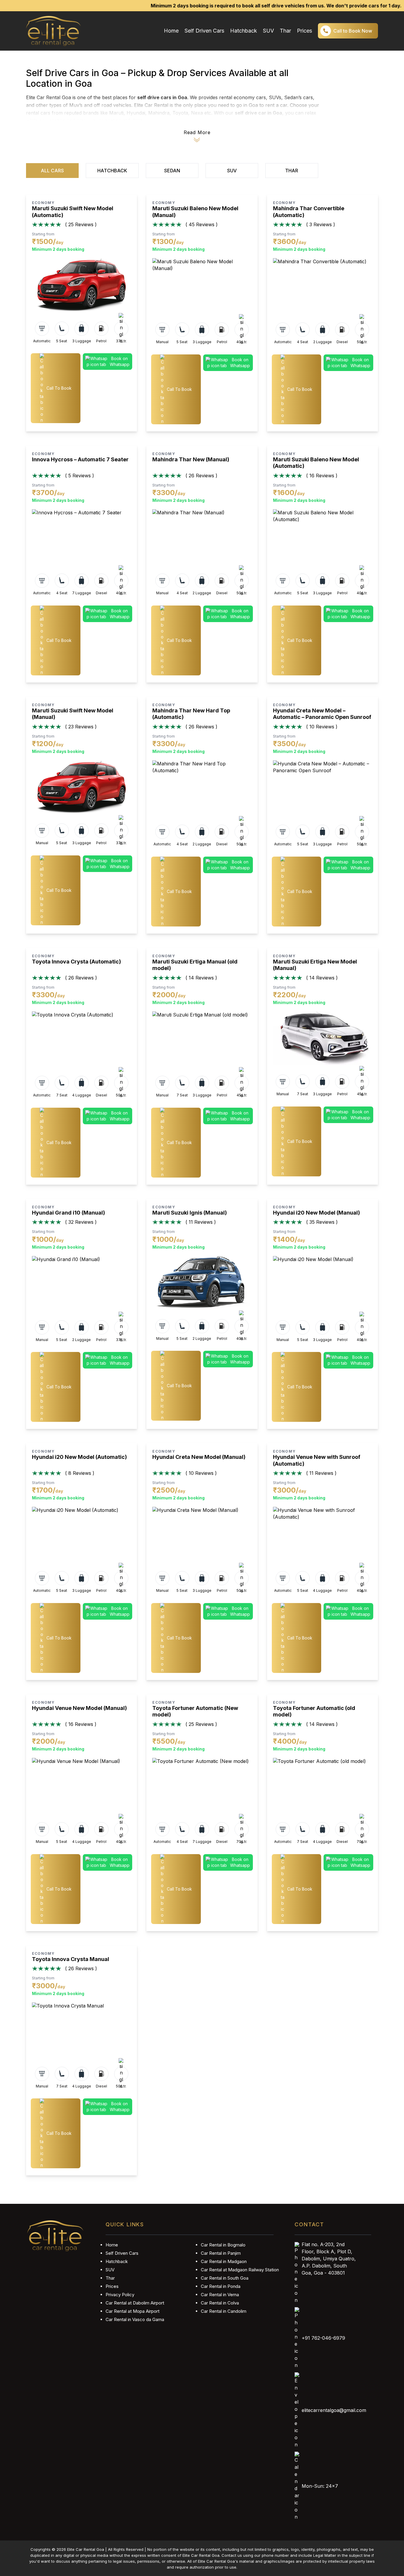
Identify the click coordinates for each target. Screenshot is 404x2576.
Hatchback (244, 31)
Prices (304, 31)
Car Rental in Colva (220, 2303)
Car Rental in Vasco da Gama (135, 2319)
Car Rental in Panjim (221, 2253)
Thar (285, 31)
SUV (268, 31)
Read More (197, 132)
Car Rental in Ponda (221, 2286)
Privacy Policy (120, 2295)
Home (171, 31)
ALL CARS (52, 171)
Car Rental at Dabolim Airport (135, 2303)
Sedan (172, 171)
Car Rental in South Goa (225, 2278)
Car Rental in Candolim (224, 2311)
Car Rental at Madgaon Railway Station (240, 2270)
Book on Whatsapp (120, 361)
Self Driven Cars (204, 31)
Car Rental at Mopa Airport (132, 2311)
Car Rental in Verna (220, 2295)
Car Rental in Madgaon (224, 2261)
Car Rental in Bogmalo (223, 2245)
